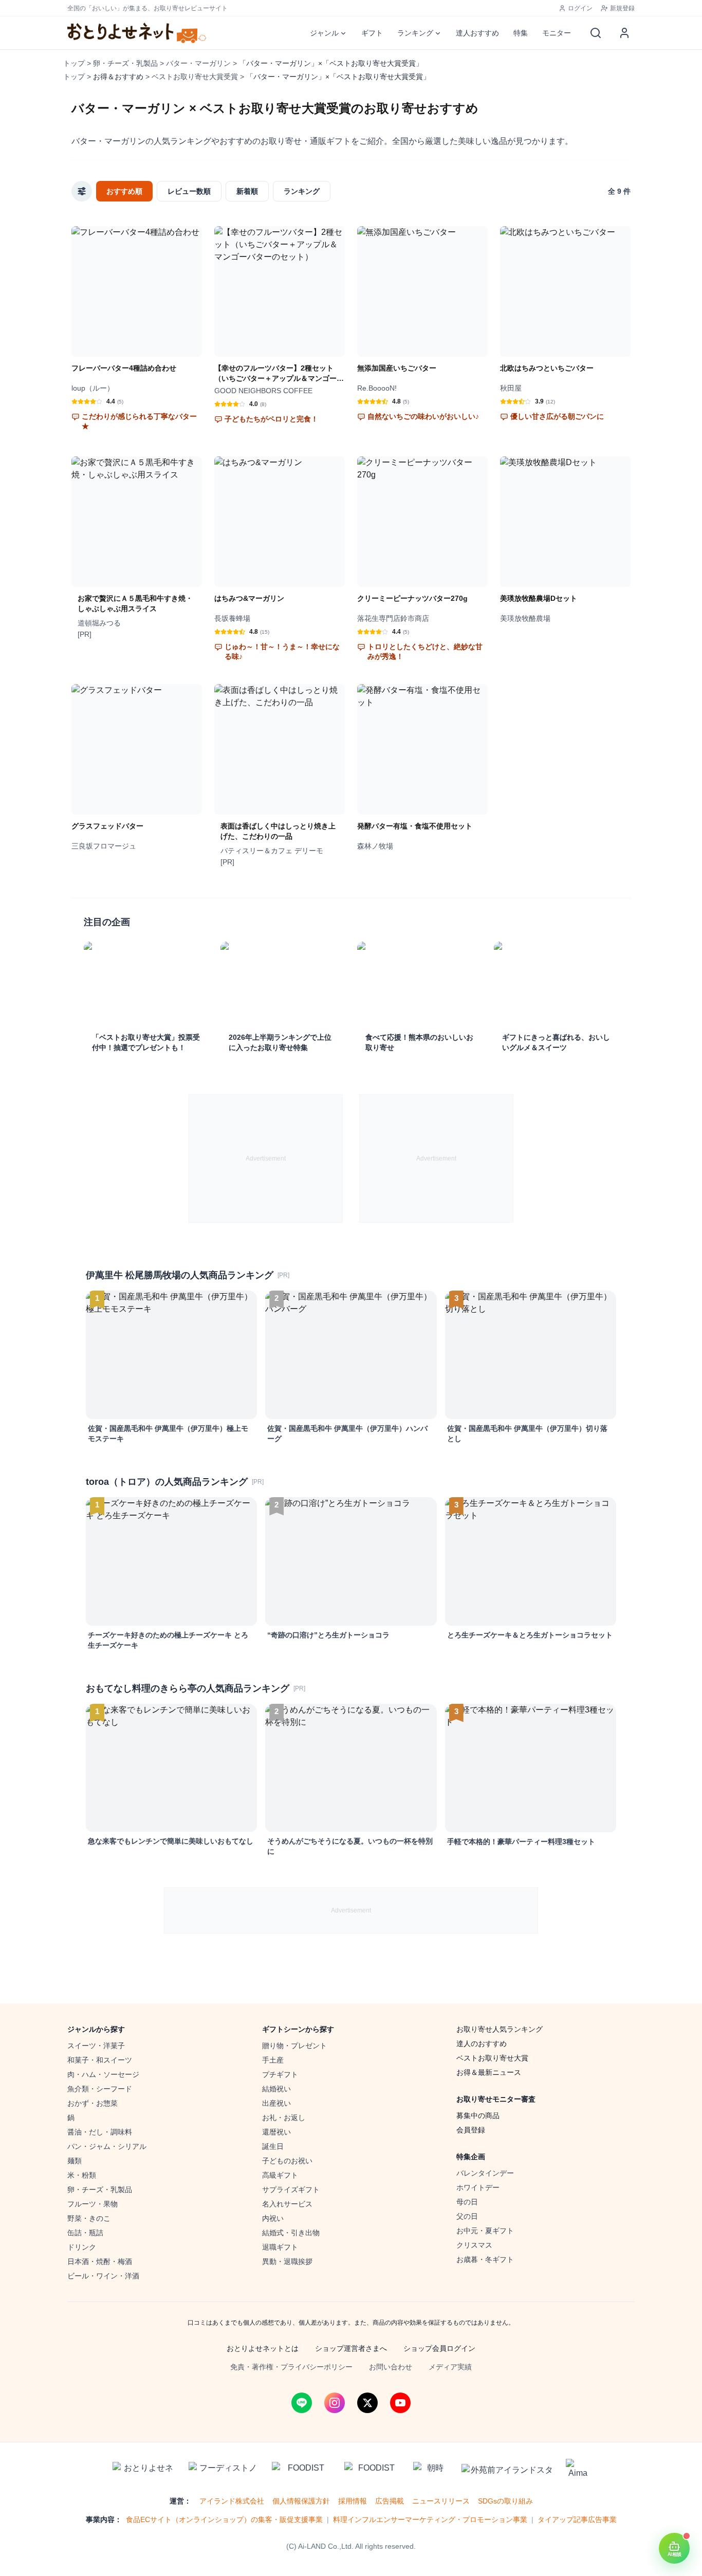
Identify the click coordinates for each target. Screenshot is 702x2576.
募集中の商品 (478, 2115)
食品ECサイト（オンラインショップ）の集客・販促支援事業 (224, 2519)
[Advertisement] (266, 1158)
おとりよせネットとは (263, 2348)
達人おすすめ (477, 33)
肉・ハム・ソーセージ (103, 2074)
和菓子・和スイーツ (100, 2060)
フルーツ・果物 (93, 2204)
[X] (367, 2403)
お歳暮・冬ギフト (485, 2259)
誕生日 (273, 2146)
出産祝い (276, 2103)
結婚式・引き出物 (291, 2233)
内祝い (273, 2218)
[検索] (596, 33)
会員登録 (471, 2130)
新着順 (247, 191)
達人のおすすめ (482, 2044)
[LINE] (302, 2403)
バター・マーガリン (198, 63)
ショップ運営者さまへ (351, 2348)
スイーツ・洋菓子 (96, 2046)
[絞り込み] (82, 191)
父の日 (467, 2216)
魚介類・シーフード (100, 2089)
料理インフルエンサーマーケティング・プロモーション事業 (430, 2519)
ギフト (372, 33)
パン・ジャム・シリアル (107, 2146)
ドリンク (82, 2247)
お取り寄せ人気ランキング (500, 2029)
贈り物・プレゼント (294, 2046)
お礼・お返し (284, 2118)
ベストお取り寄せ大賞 (492, 2058)
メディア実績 (450, 2367)
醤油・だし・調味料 (100, 2132)
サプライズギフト (291, 2189)
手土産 (273, 2060)
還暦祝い (276, 2132)
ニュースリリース (441, 2501)
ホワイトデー (478, 2187)
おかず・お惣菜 (93, 2103)
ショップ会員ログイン (439, 2348)
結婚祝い (276, 2089)
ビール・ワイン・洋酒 (103, 2276)
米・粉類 (82, 2175)
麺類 (75, 2161)
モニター (557, 33)
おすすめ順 (124, 191)
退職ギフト (280, 2247)
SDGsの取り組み (505, 2501)
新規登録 (622, 8)
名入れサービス (287, 2204)
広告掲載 (390, 2501)
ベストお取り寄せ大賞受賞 (195, 77)
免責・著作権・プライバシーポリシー (291, 2367)
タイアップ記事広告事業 (577, 2519)
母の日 (467, 2202)
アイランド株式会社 (232, 2501)
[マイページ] (624, 33)
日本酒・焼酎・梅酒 (100, 2261)
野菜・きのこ (89, 2218)
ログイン (580, 8)
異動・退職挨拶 (287, 2261)
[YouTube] (400, 2403)
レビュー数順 (189, 191)
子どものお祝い (287, 2161)
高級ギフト (280, 2175)
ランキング (415, 33)
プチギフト (280, 2074)
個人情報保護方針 (301, 2501)
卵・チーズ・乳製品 (125, 63)
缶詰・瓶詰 (85, 2233)
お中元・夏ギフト (485, 2231)
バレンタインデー (485, 2173)
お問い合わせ (391, 2367)
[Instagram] (335, 2403)
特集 (521, 33)
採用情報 (353, 2501)
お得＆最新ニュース (489, 2072)
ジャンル (324, 33)
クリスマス (474, 2245)
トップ (74, 63)
